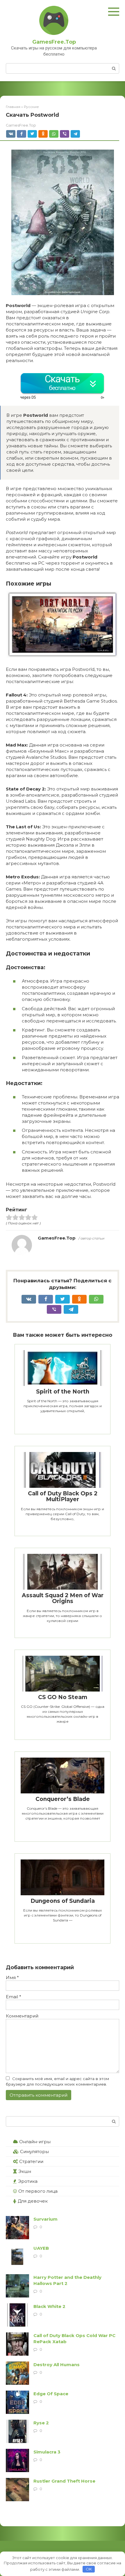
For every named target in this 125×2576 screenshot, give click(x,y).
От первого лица (38, 2191)
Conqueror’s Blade (63, 1799)
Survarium (45, 2219)
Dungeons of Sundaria (63, 1901)
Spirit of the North (63, 1392)
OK (89, 2569)
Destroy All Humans (57, 2365)
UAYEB (41, 2248)
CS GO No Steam (63, 1697)
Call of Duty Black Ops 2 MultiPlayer (63, 1497)
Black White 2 (49, 2306)
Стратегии (31, 2161)
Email (14, 1997)
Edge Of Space (51, 2394)
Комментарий (22, 2016)
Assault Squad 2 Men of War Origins (63, 1598)
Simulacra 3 (47, 2452)
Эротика (28, 2181)
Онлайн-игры (35, 2142)
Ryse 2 (41, 2423)
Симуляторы (34, 2152)
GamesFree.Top (54, 42)
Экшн (25, 2171)
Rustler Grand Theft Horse (64, 2481)
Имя (12, 1977)
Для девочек (33, 2201)
